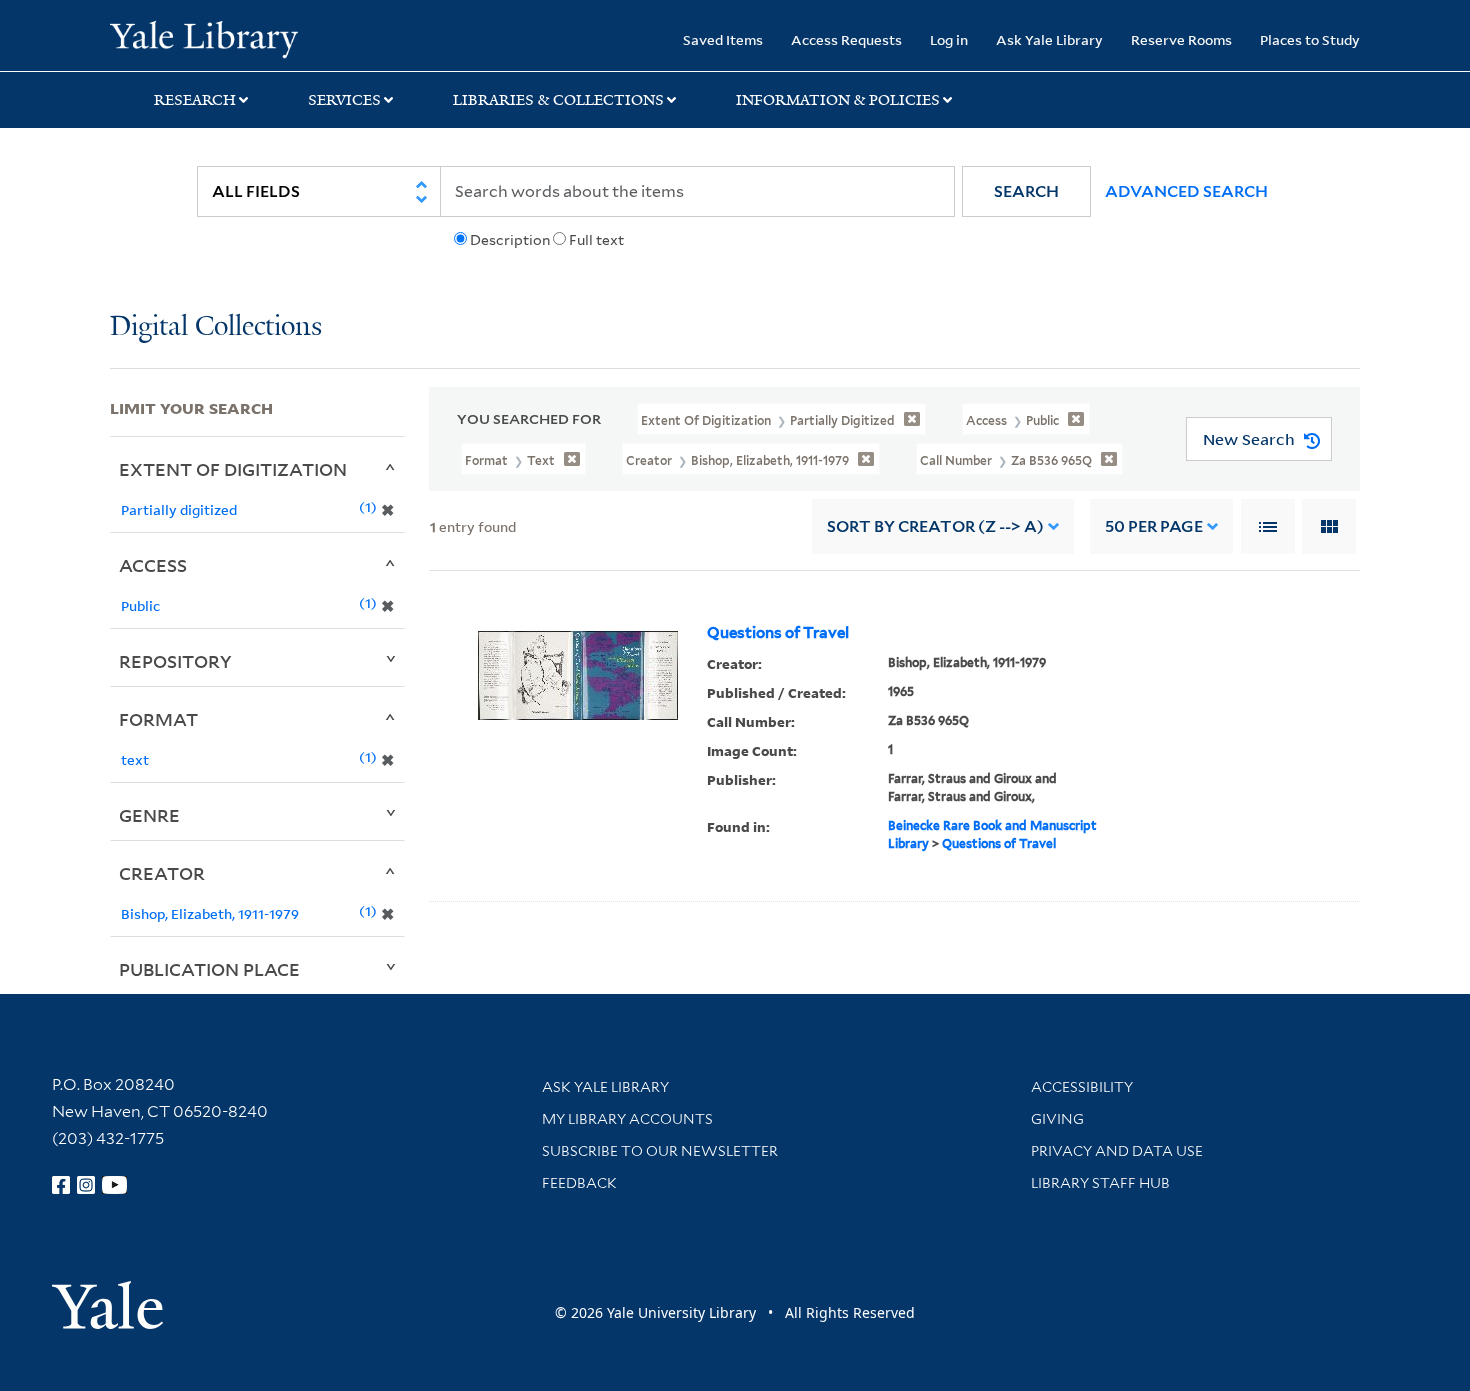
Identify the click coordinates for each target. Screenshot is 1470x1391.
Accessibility (1082, 1087)
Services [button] (344, 100)
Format (158, 719)
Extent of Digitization (233, 469)
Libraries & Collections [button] (558, 100)
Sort (935, 526)
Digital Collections (216, 327)
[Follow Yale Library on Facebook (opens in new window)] (61, 1185)
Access (153, 565)
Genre (149, 815)
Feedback (579, 1183)
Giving (1057, 1119)
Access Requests (846, 39)
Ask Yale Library (1049, 39)
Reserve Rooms (1181, 39)
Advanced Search (1186, 191)
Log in (949, 39)
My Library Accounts (627, 1119)
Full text (596, 240)
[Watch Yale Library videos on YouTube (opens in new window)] (115, 1185)
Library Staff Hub (1100, 1183)
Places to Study (1310, 39)
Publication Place (209, 969)
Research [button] (195, 100)
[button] (1026, 191)
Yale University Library (203, 38)
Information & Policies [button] (838, 100)
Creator (162, 873)
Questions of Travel (778, 633)
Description (510, 240)
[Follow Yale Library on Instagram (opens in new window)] (86, 1185)
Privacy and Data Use (1117, 1151)
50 (1154, 526)
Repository (175, 661)
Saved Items (723, 39)
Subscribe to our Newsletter (660, 1151)
